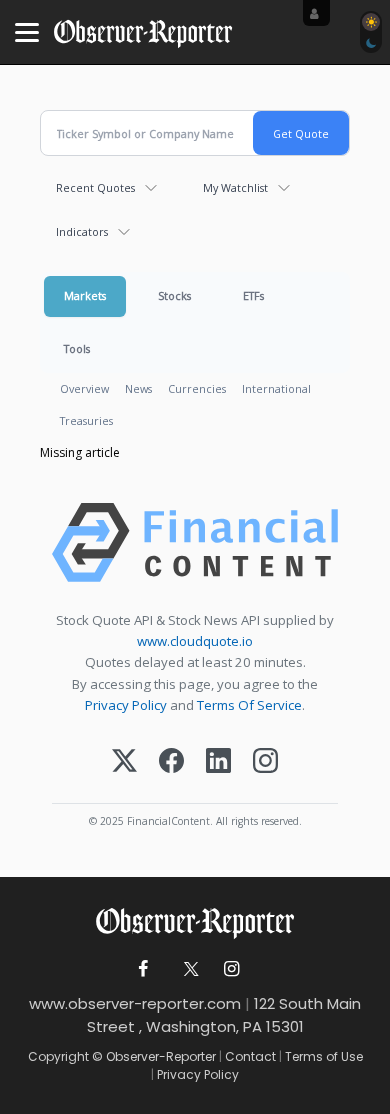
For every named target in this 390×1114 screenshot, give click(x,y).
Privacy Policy (126, 705)
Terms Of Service (249, 705)
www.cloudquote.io (195, 641)
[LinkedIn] (218, 762)
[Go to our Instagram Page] (231, 969)
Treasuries (86, 420)
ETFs (253, 295)
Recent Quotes (95, 187)
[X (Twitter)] (124, 762)
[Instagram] (265, 762)
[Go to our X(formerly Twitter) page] (187, 969)
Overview (84, 388)
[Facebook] (171, 762)
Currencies (197, 388)
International (276, 388)
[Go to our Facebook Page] (143, 969)
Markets (85, 295)
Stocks (174, 295)
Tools (77, 348)
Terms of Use (324, 1056)
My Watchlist (235, 187)
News (138, 388)
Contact (250, 1056)
